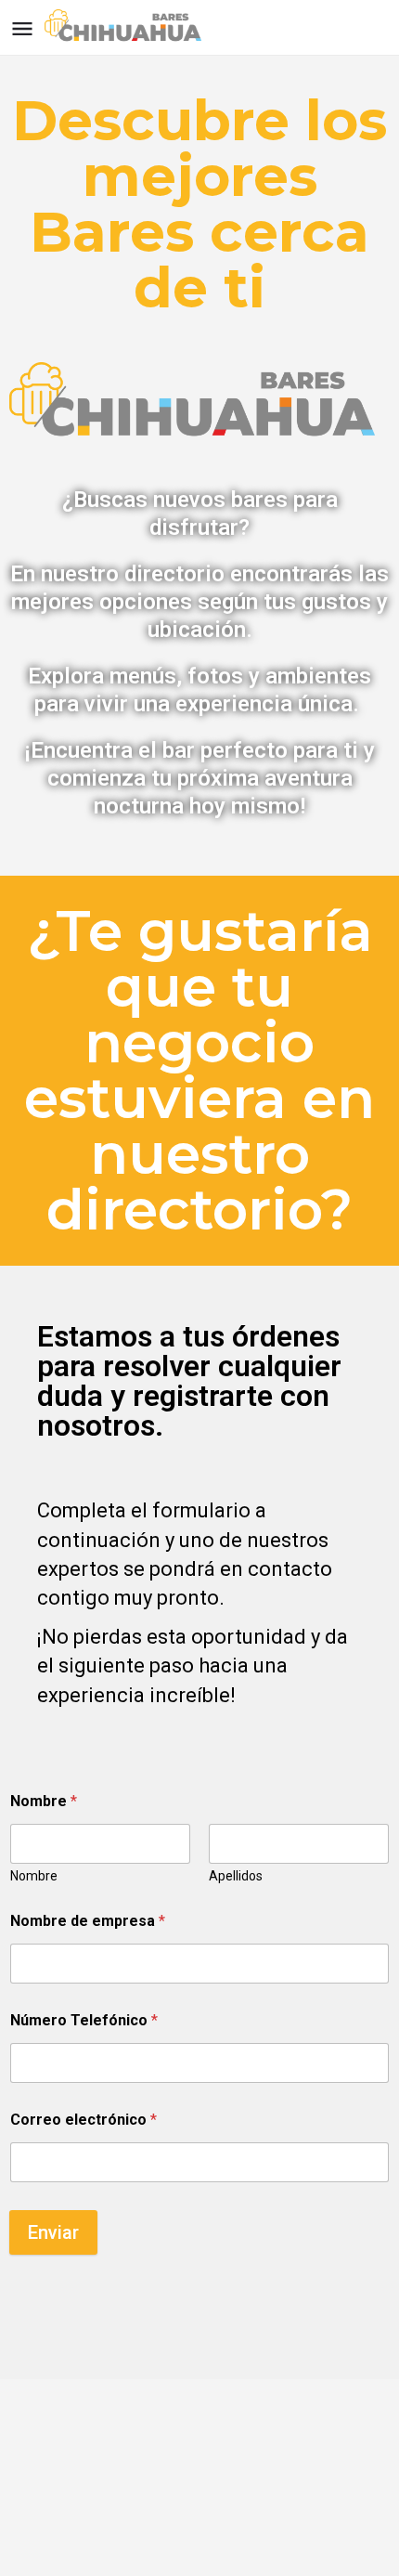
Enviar (53, 2232)
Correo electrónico (84, 2120)
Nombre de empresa (88, 1921)
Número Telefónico (84, 2020)
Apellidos (236, 1876)
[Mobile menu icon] (22, 28)
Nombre (34, 1876)
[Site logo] (129, 28)
